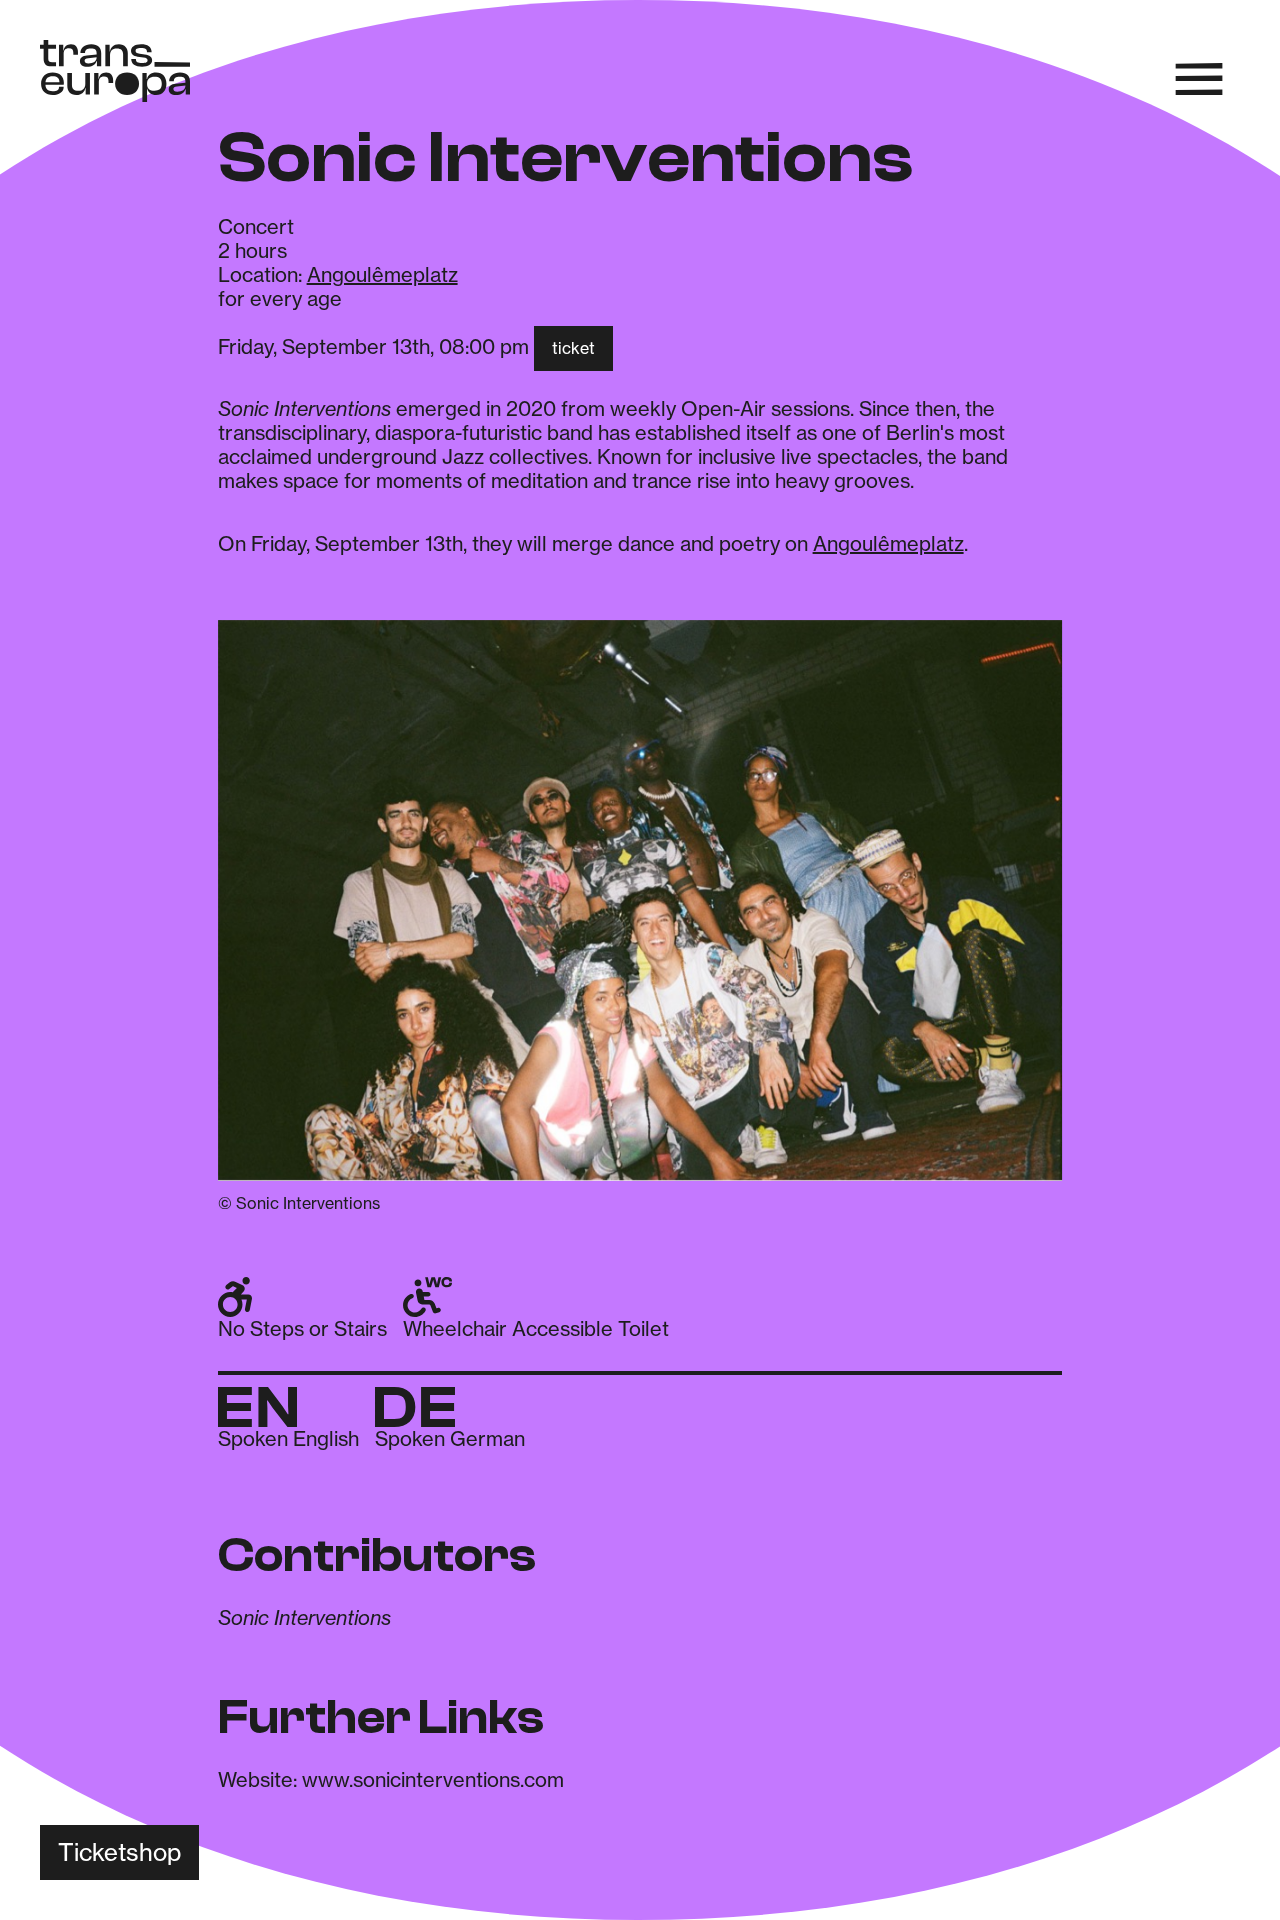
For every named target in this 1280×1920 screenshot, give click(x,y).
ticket (573, 348)
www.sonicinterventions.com (433, 1779)
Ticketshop (119, 1852)
